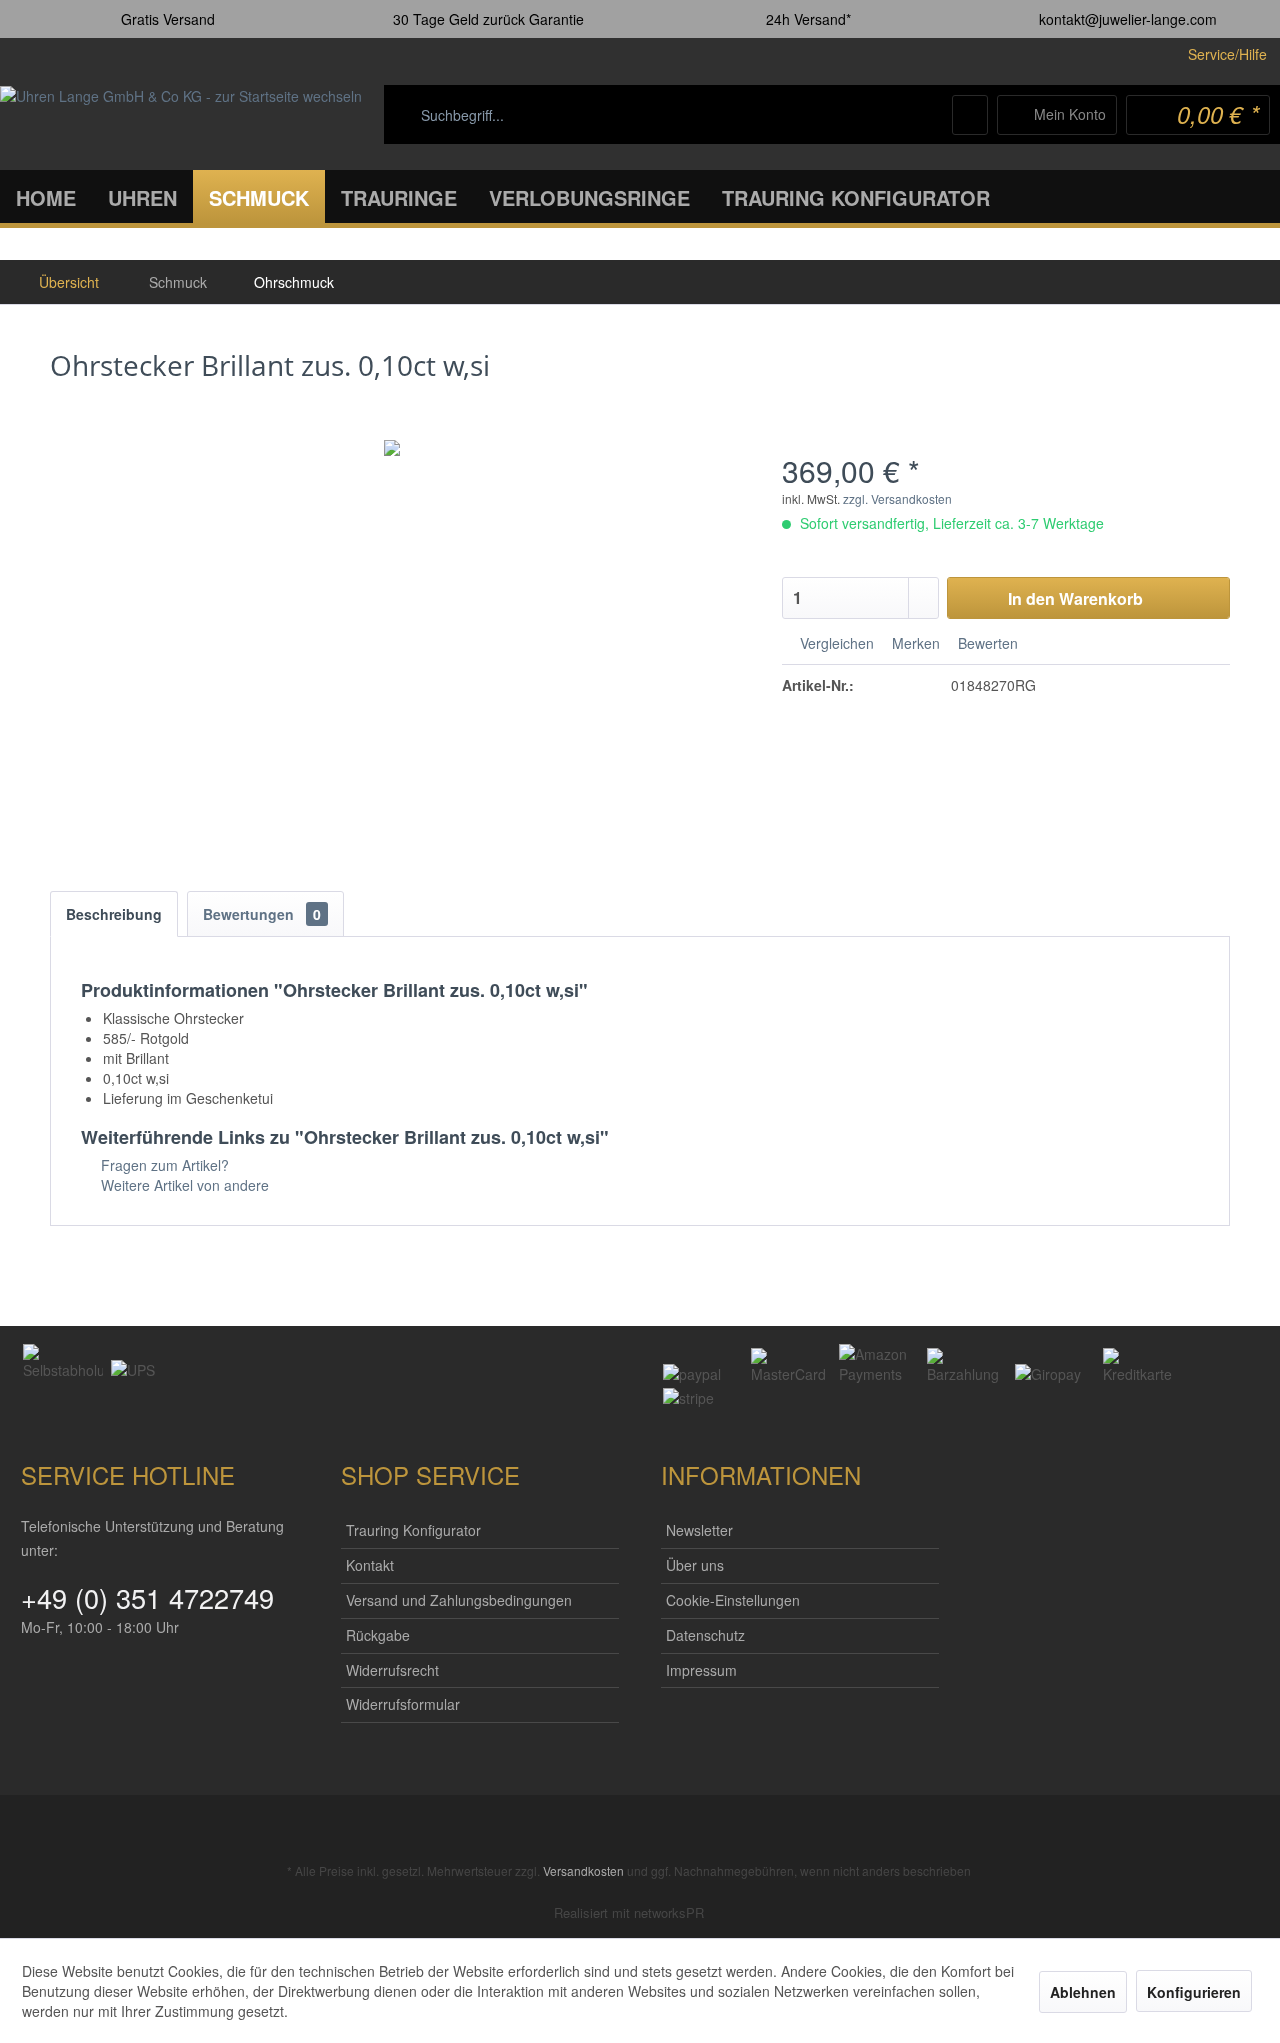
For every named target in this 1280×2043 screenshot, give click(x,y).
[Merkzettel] (970, 115)
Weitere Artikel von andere (183, 1185)
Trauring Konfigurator (413, 1530)
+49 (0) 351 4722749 (147, 1597)
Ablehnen (1083, 1992)
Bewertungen (262, 914)
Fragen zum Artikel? (163, 1165)
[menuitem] (590, 115)
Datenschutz (705, 1635)
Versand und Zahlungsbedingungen (459, 1600)
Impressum (701, 1670)
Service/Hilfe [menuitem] (1227, 54)
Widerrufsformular (403, 1704)
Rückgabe (378, 1635)
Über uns (695, 1565)
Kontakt (370, 1565)
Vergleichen (835, 643)
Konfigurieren (1194, 1992)
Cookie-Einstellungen (733, 1600)
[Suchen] (744, 115)
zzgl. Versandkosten (897, 498)
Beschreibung (114, 914)
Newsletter (699, 1530)
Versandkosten (583, 1870)
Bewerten (986, 643)
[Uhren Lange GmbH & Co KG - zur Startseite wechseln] (181, 119)
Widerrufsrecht (392, 1670)
